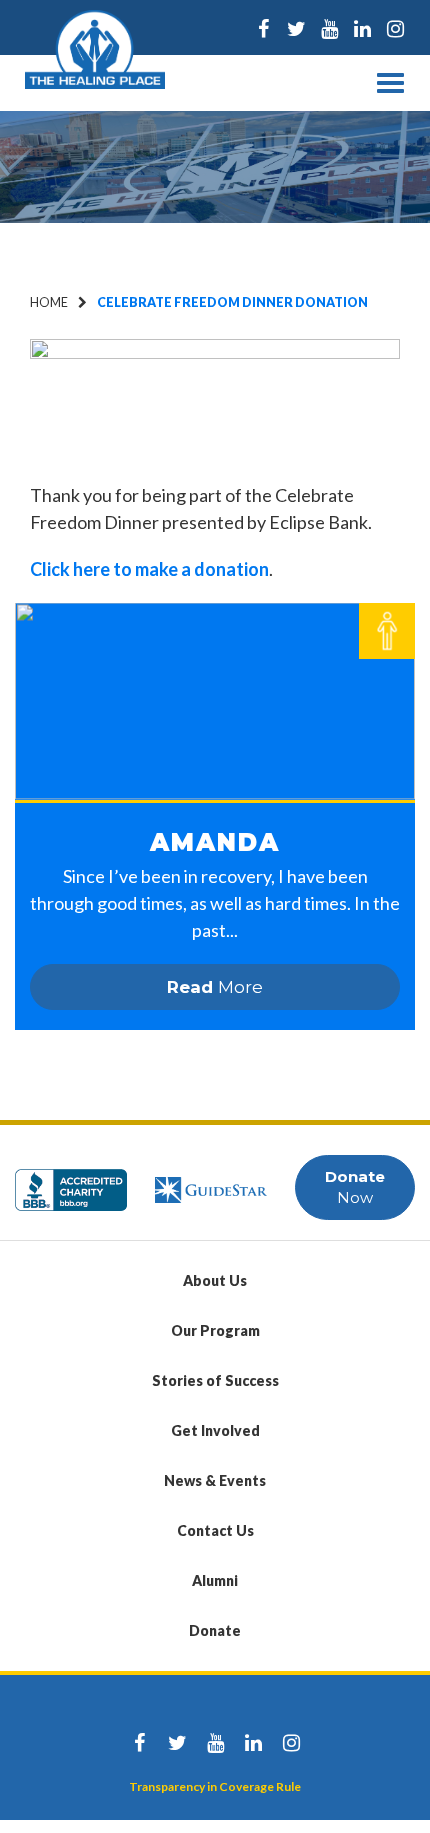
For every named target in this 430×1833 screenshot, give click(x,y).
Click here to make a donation (149, 569)
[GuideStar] (211, 1180)
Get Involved (215, 1430)
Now (355, 1187)
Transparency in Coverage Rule (215, 1786)
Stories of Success (215, 1380)
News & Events (215, 1480)
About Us (215, 1280)
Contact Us (215, 1530)
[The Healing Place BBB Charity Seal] (71, 1180)
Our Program (215, 1330)
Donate (215, 1630)
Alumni (215, 1580)
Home (49, 302)
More (215, 987)
